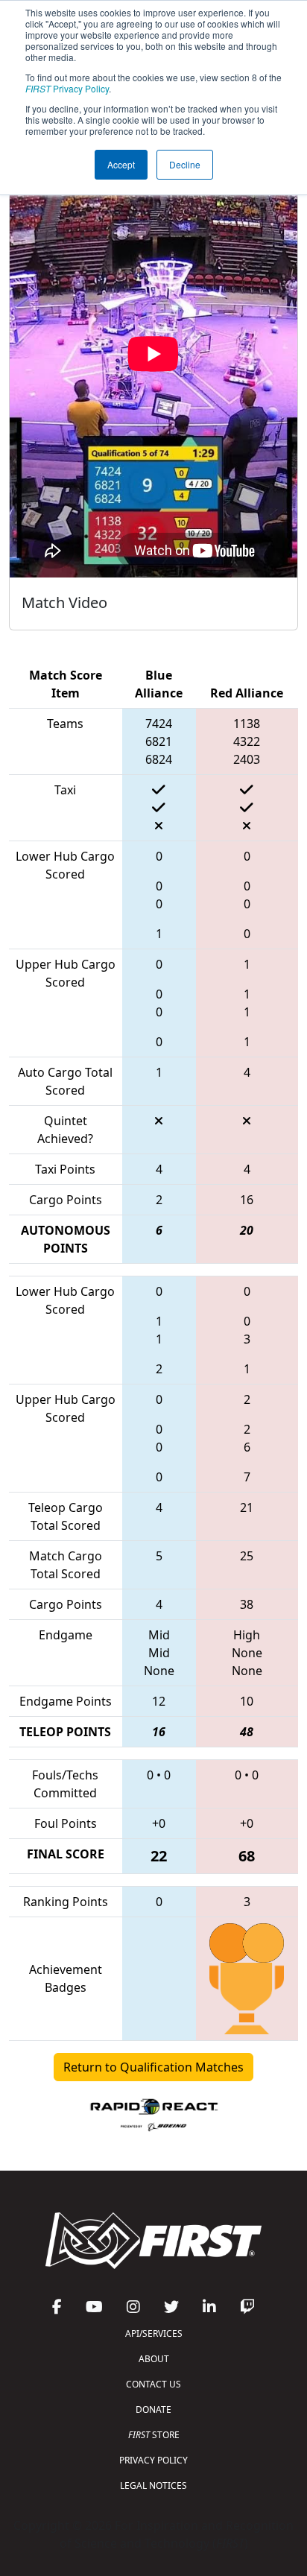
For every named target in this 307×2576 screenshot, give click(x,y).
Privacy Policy (67, 88)
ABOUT (154, 2359)
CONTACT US (153, 2384)
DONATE (153, 2409)
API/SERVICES (154, 2333)
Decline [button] (185, 164)
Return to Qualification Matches (153, 2067)
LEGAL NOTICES (153, 2485)
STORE (154, 2435)
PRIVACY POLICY (153, 2460)
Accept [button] (121, 164)
